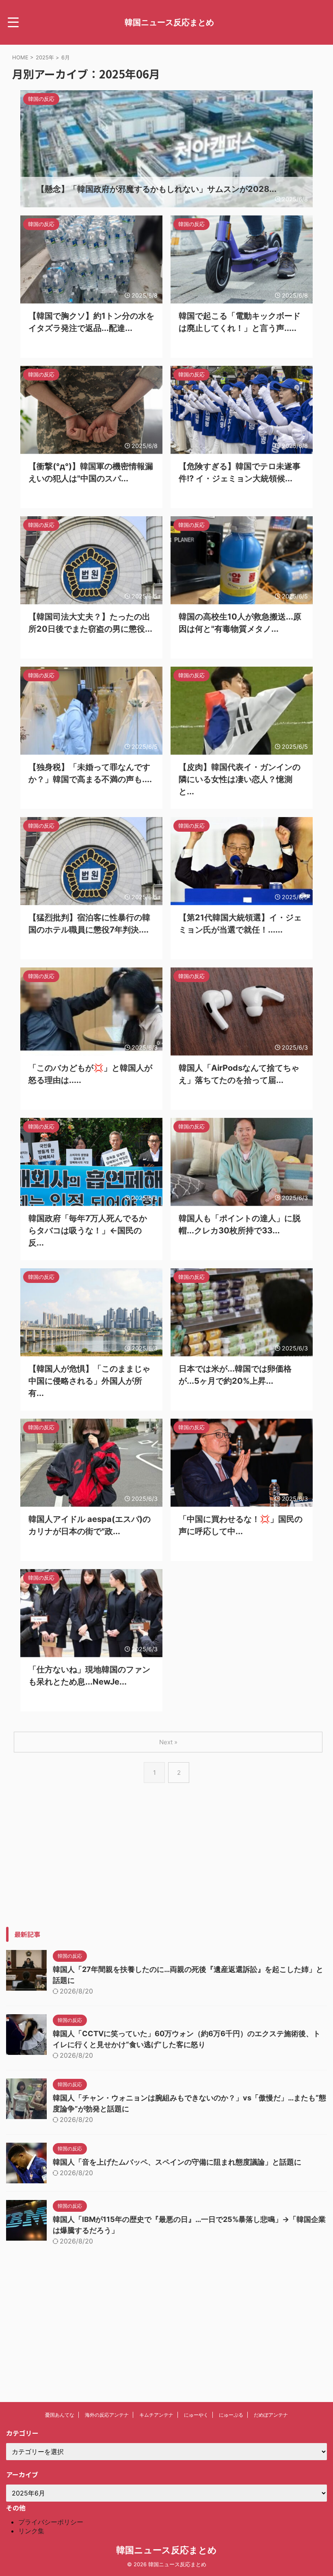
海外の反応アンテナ (107, 2415)
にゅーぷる (231, 2415)
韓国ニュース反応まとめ (169, 22)
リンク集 (31, 2531)
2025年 (45, 57)
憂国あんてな (60, 2415)
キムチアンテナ (156, 2415)
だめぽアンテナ (271, 2415)
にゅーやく (196, 2415)
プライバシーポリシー (51, 2522)
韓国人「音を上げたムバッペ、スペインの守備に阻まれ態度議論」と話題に (177, 2162)
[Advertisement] (166, 1870)
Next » (168, 1742)
